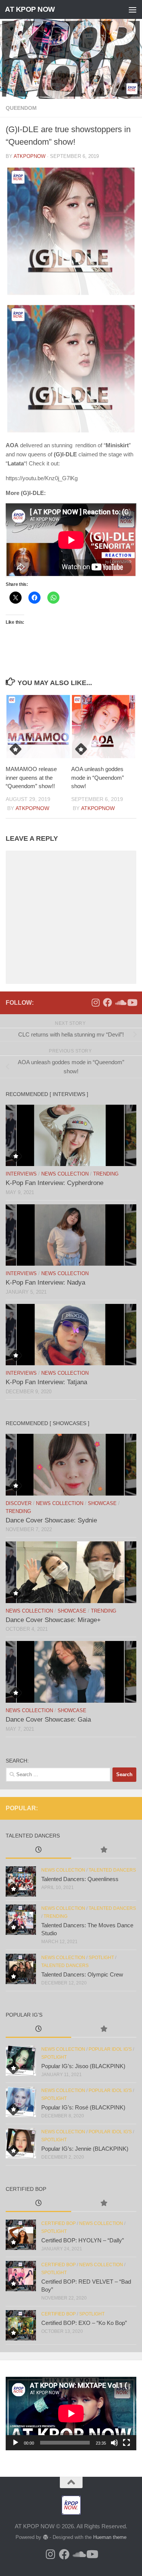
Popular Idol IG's (110, 2049)
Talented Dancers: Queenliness (80, 1879)
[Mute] (114, 2443)
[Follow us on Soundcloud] (120, 1002)
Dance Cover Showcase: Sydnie (51, 1520)
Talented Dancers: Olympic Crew (82, 1974)
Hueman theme (110, 2537)
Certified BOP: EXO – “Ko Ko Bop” (84, 2323)
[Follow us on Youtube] (132, 1002)
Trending (106, 1174)
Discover (19, 1503)
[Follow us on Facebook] (108, 1002)
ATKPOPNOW (30, 156)
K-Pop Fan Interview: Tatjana (46, 1382)
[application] (71, 2414)
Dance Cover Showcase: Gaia (48, 1720)
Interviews (21, 1174)
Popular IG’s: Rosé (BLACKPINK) (83, 2107)
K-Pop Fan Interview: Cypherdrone (55, 1183)
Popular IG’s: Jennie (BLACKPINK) (85, 2149)
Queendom (21, 108)
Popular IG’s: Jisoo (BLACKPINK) (83, 2066)
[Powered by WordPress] (45, 2537)
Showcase (102, 1503)
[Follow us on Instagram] (95, 1002)
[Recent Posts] (38, 1851)
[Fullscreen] (126, 2443)
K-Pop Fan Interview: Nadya (45, 1283)
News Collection (65, 1174)
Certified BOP (59, 2223)
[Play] (16, 2443)
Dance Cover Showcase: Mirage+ (53, 1620)
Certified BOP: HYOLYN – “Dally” (83, 2240)
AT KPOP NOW (30, 9)
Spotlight (101, 1958)
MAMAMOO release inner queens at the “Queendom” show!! (31, 777)
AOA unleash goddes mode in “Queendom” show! (98, 777)
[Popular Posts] (104, 1851)
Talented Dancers (112, 1870)
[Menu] (133, 9)
